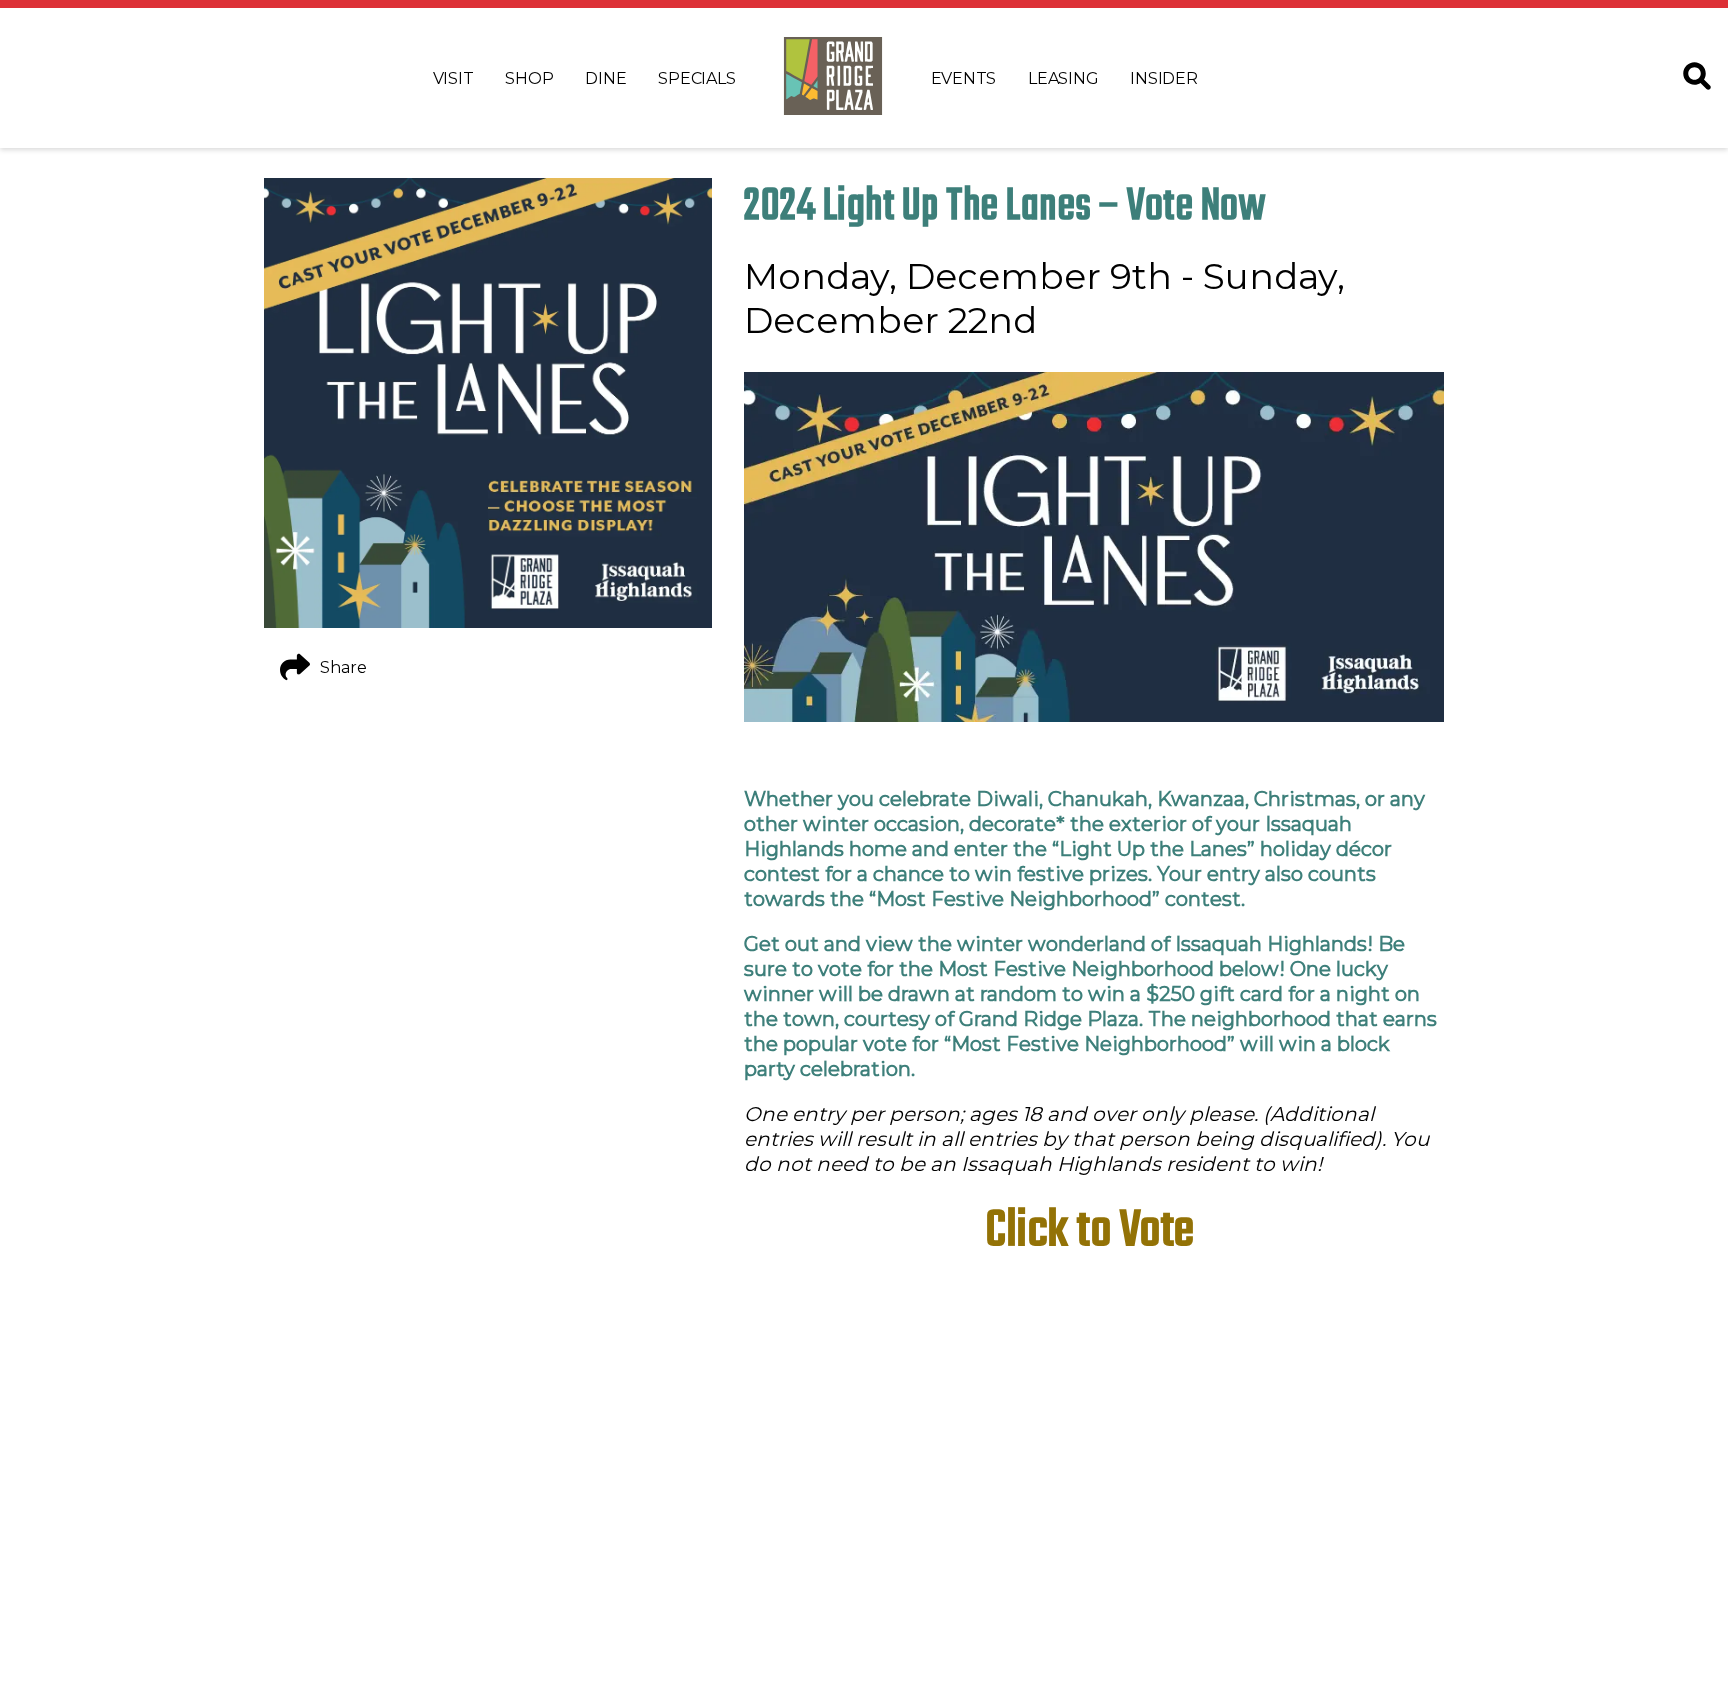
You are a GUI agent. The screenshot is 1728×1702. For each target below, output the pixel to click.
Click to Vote (1094, 1231)
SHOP (529, 78)
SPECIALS (696, 78)
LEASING (1063, 78)
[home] (832, 78)
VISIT (453, 78)
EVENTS (964, 78)
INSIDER (1163, 78)
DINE (605, 78)
